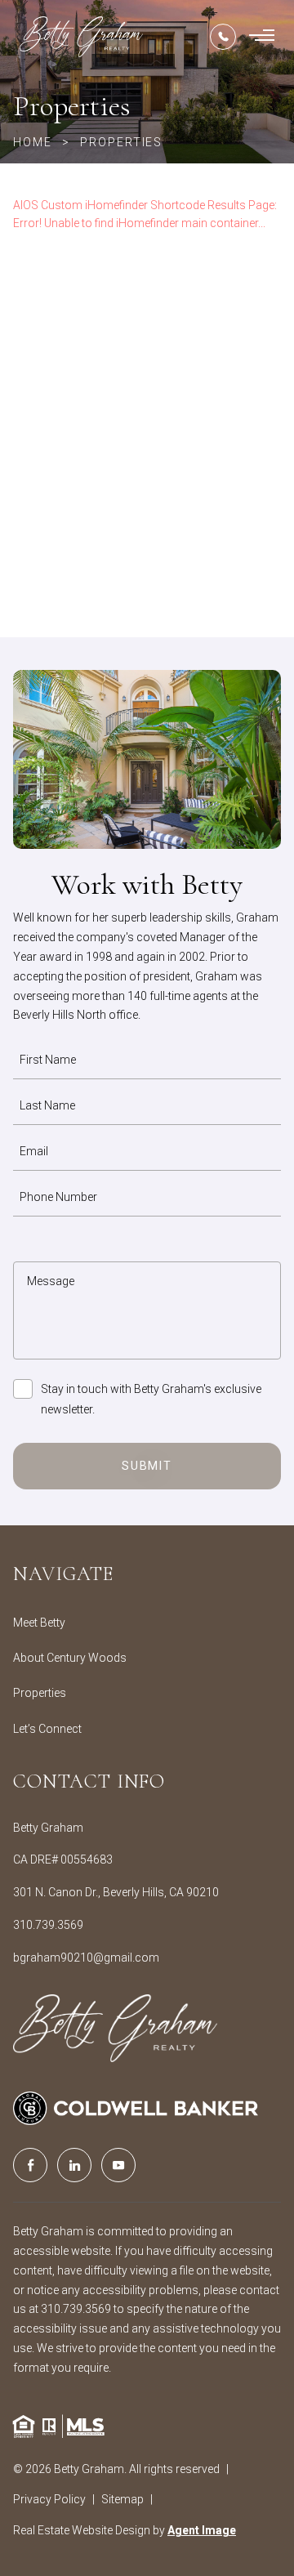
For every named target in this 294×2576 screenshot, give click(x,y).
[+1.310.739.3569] (223, 37)
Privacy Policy (49, 2499)
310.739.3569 (48, 1925)
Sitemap (122, 2499)
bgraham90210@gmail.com (86, 1958)
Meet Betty (39, 1623)
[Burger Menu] (262, 37)
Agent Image (202, 2530)
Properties (40, 1693)
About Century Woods (70, 1658)
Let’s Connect (47, 1729)
